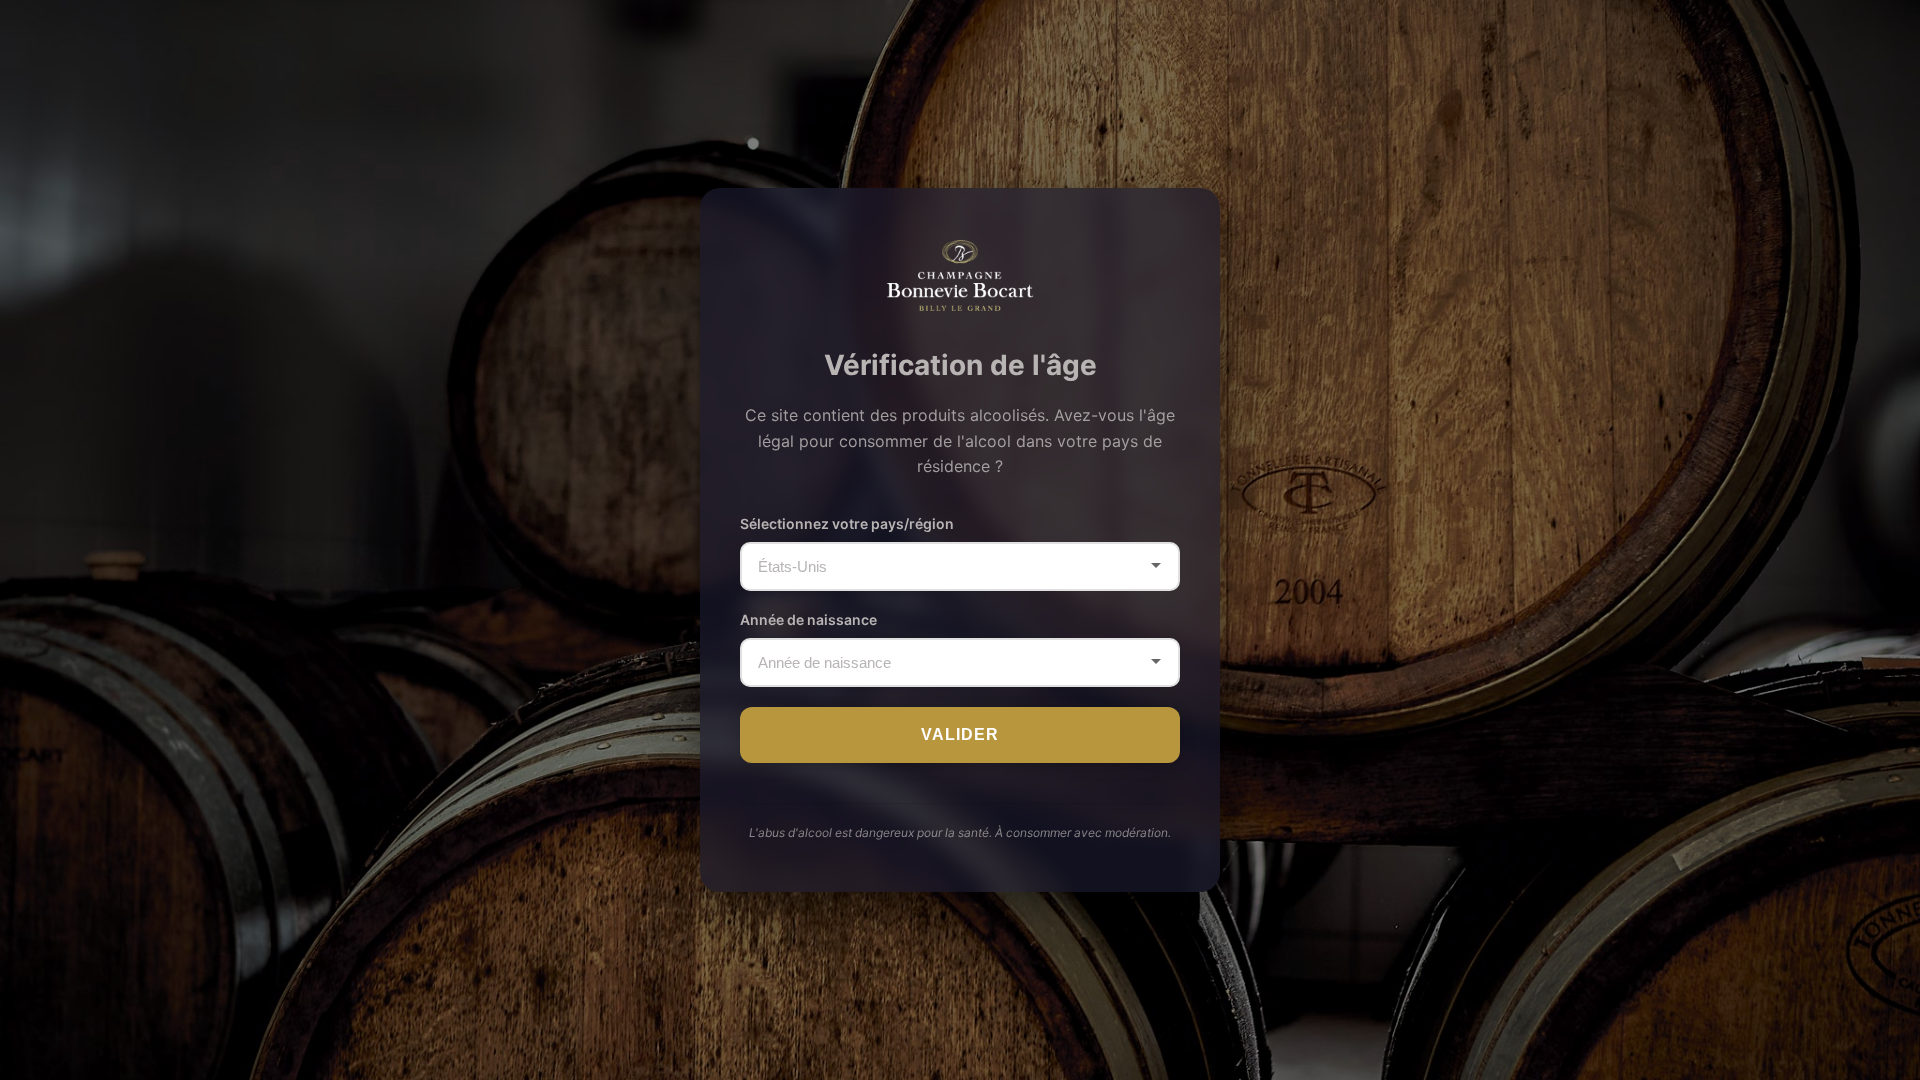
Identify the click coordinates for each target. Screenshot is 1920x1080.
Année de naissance (808, 619)
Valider (960, 734)
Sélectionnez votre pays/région (847, 523)
